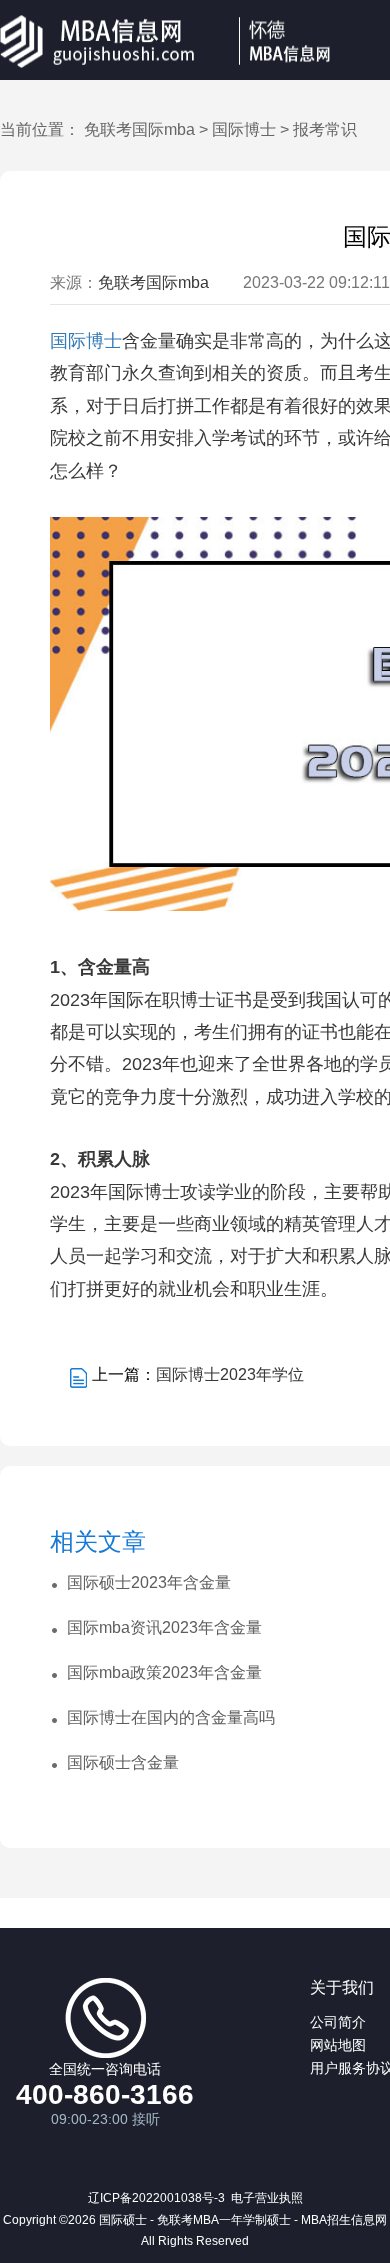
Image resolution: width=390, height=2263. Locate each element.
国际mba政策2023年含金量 (164, 1672)
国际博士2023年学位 (230, 1374)
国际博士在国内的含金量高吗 (171, 1717)
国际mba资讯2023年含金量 (164, 1627)
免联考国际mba (139, 129)
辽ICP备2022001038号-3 (156, 2198)
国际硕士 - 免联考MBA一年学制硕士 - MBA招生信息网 (243, 2220)
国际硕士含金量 (123, 1762)
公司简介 (338, 2022)
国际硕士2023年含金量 (149, 1582)
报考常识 (325, 129)
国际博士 (244, 129)
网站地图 (338, 2045)
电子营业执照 (267, 2198)
